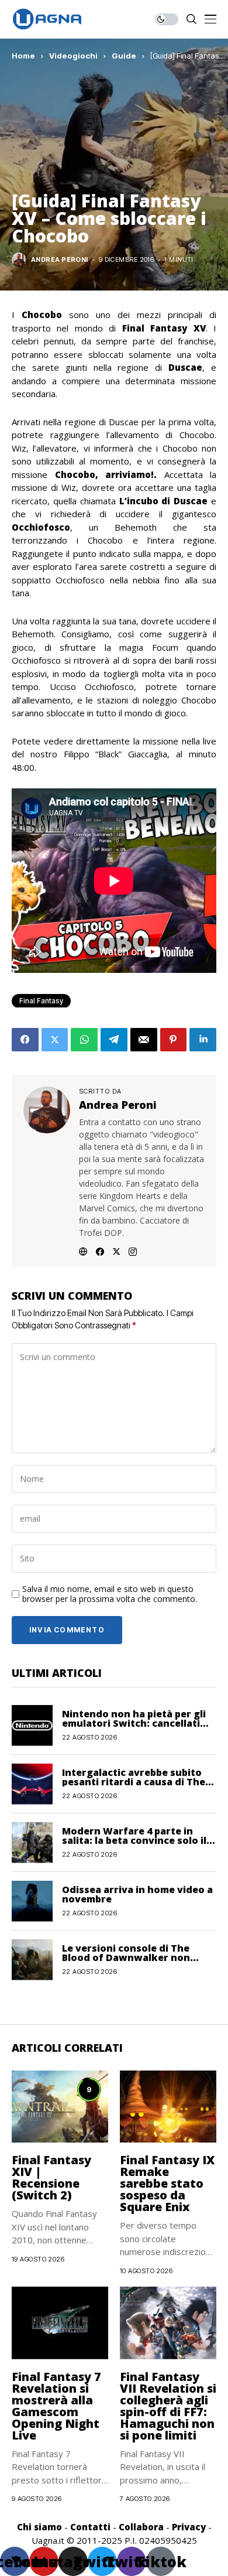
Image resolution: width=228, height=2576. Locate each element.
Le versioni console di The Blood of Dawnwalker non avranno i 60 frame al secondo (136, 1957)
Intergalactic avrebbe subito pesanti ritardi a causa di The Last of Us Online (134, 1782)
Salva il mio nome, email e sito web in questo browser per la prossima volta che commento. (110, 1594)
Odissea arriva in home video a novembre (137, 1894)
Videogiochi (73, 56)
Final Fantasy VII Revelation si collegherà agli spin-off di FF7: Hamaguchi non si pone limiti (168, 2406)
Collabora (141, 2527)
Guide (124, 56)
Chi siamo (39, 2527)
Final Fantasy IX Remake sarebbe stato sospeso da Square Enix (167, 2183)
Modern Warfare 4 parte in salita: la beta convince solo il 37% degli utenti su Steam (134, 1840)
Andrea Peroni (60, 260)
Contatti (90, 2527)
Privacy (189, 2527)
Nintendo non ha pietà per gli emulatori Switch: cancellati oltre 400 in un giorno (134, 1723)
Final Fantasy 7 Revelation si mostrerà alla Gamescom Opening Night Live (56, 2406)
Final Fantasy (41, 1001)
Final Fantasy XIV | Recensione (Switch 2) (51, 2177)
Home (23, 56)
